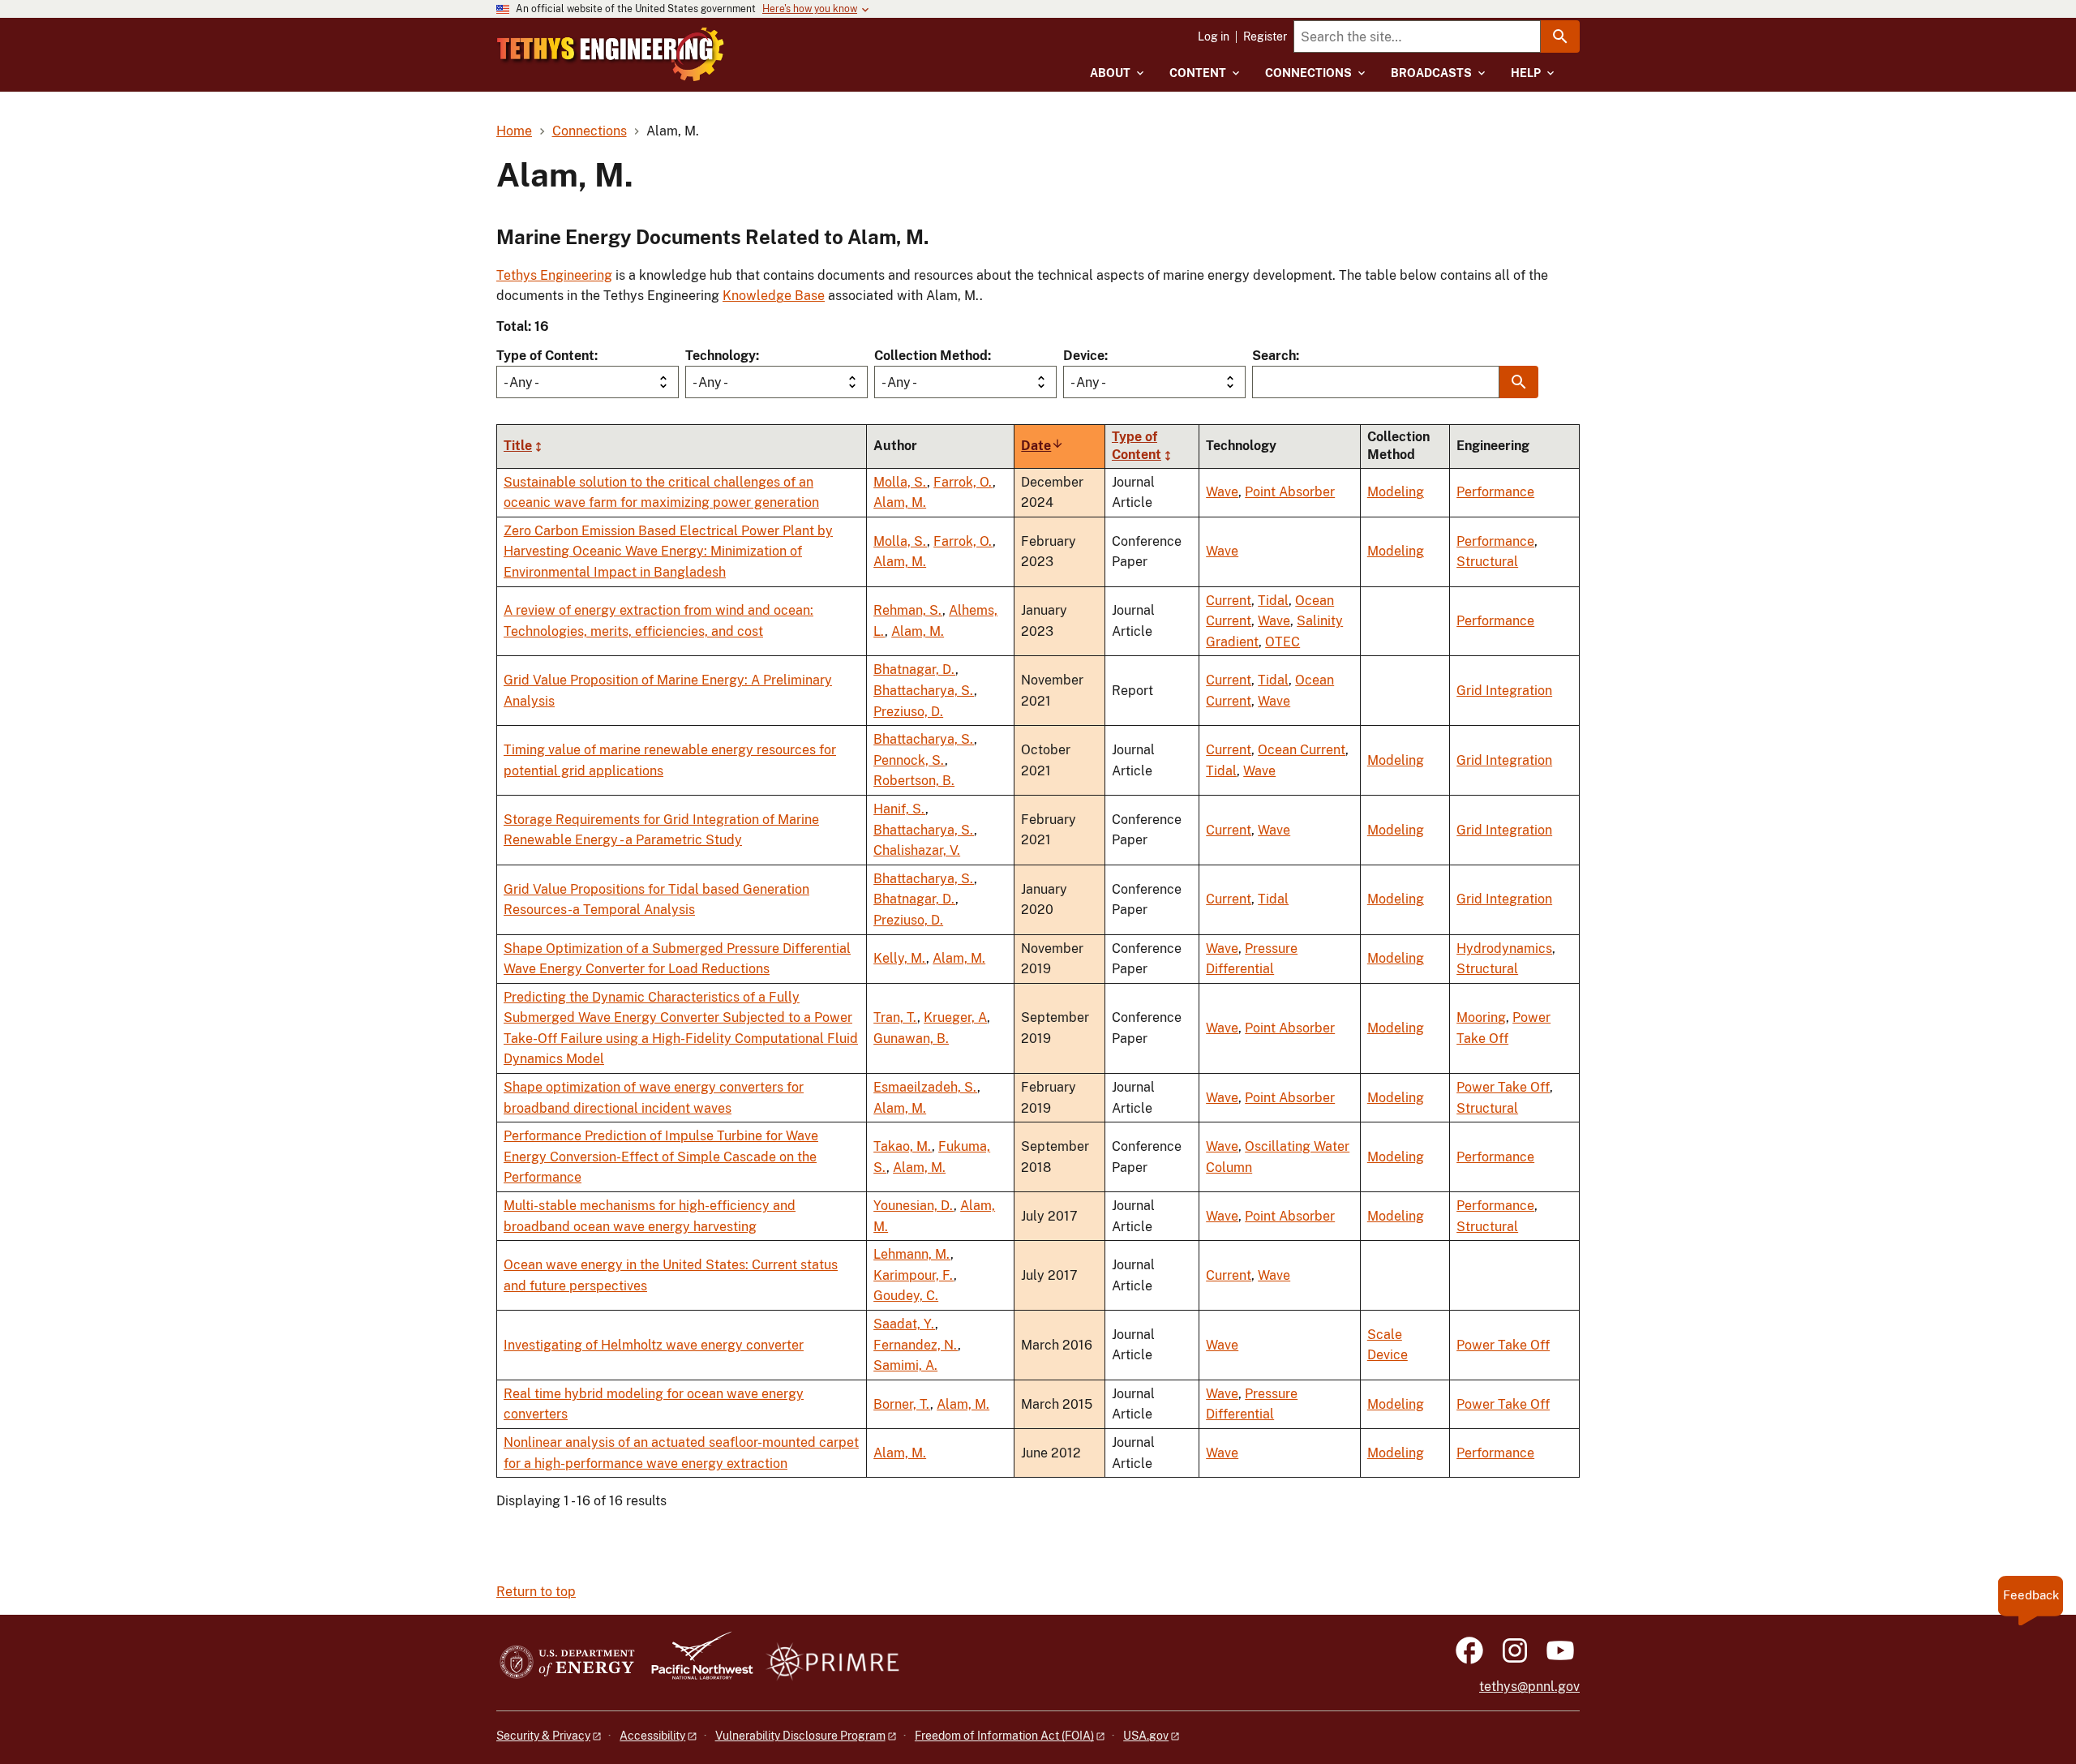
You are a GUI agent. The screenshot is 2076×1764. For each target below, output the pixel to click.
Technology (721, 356)
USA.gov (1146, 1736)
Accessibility (652, 1736)
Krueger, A (955, 1017)
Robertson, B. (914, 781)
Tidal (1273, 601)
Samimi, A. (905, 1365)
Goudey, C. (906, 1296)
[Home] (611, 54)
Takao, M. (903, 1146)
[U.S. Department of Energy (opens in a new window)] (567, 1663)
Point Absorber (1290, 492)
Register (1265, 36)
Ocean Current (1302, 750)
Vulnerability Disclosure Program (800, 1736)
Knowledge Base (774, 296)
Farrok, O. (963, 482)
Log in (1214, 36)
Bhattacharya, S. (924, 691)
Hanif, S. (899, 809)
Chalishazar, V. (917, 850)
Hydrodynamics (1504, 949)
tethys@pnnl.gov (1529, 1687)
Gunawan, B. (911, 1039)
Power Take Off (1503, 1087)
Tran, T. (895, 1017)
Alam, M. (900, 502)
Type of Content (545, 356)
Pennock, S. (909, 760)
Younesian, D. (914, 1206)
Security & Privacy (543, 1736)
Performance (1495, 492)
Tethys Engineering (554, 275)
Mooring (1481, 1017)
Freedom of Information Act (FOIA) (1004, 1736)
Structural (1487, 562)
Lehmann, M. (912, 1254)
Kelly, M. (900, 958)
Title (518, 446)
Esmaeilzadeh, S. (925, 1087)
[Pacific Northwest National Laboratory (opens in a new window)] (696, 1663)
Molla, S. (900, 482)
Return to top (536, 1592)
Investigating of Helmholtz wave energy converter (654, 1345)
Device (1084, 356)
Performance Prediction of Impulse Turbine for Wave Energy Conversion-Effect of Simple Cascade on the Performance (661, 1157)
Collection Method (931, 356)
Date (1042, 446)
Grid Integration (1504, 691)
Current (1229, 601)
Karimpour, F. (914, 1275)
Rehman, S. (908, 610)
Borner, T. (902, 1404)
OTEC (1282, 642)
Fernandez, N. (916, 1345)
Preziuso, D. (908, 712)
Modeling (1396, 492)
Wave (1222, 492)
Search (1274, 356)
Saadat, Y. (904, 1324)
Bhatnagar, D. (914, 670)
